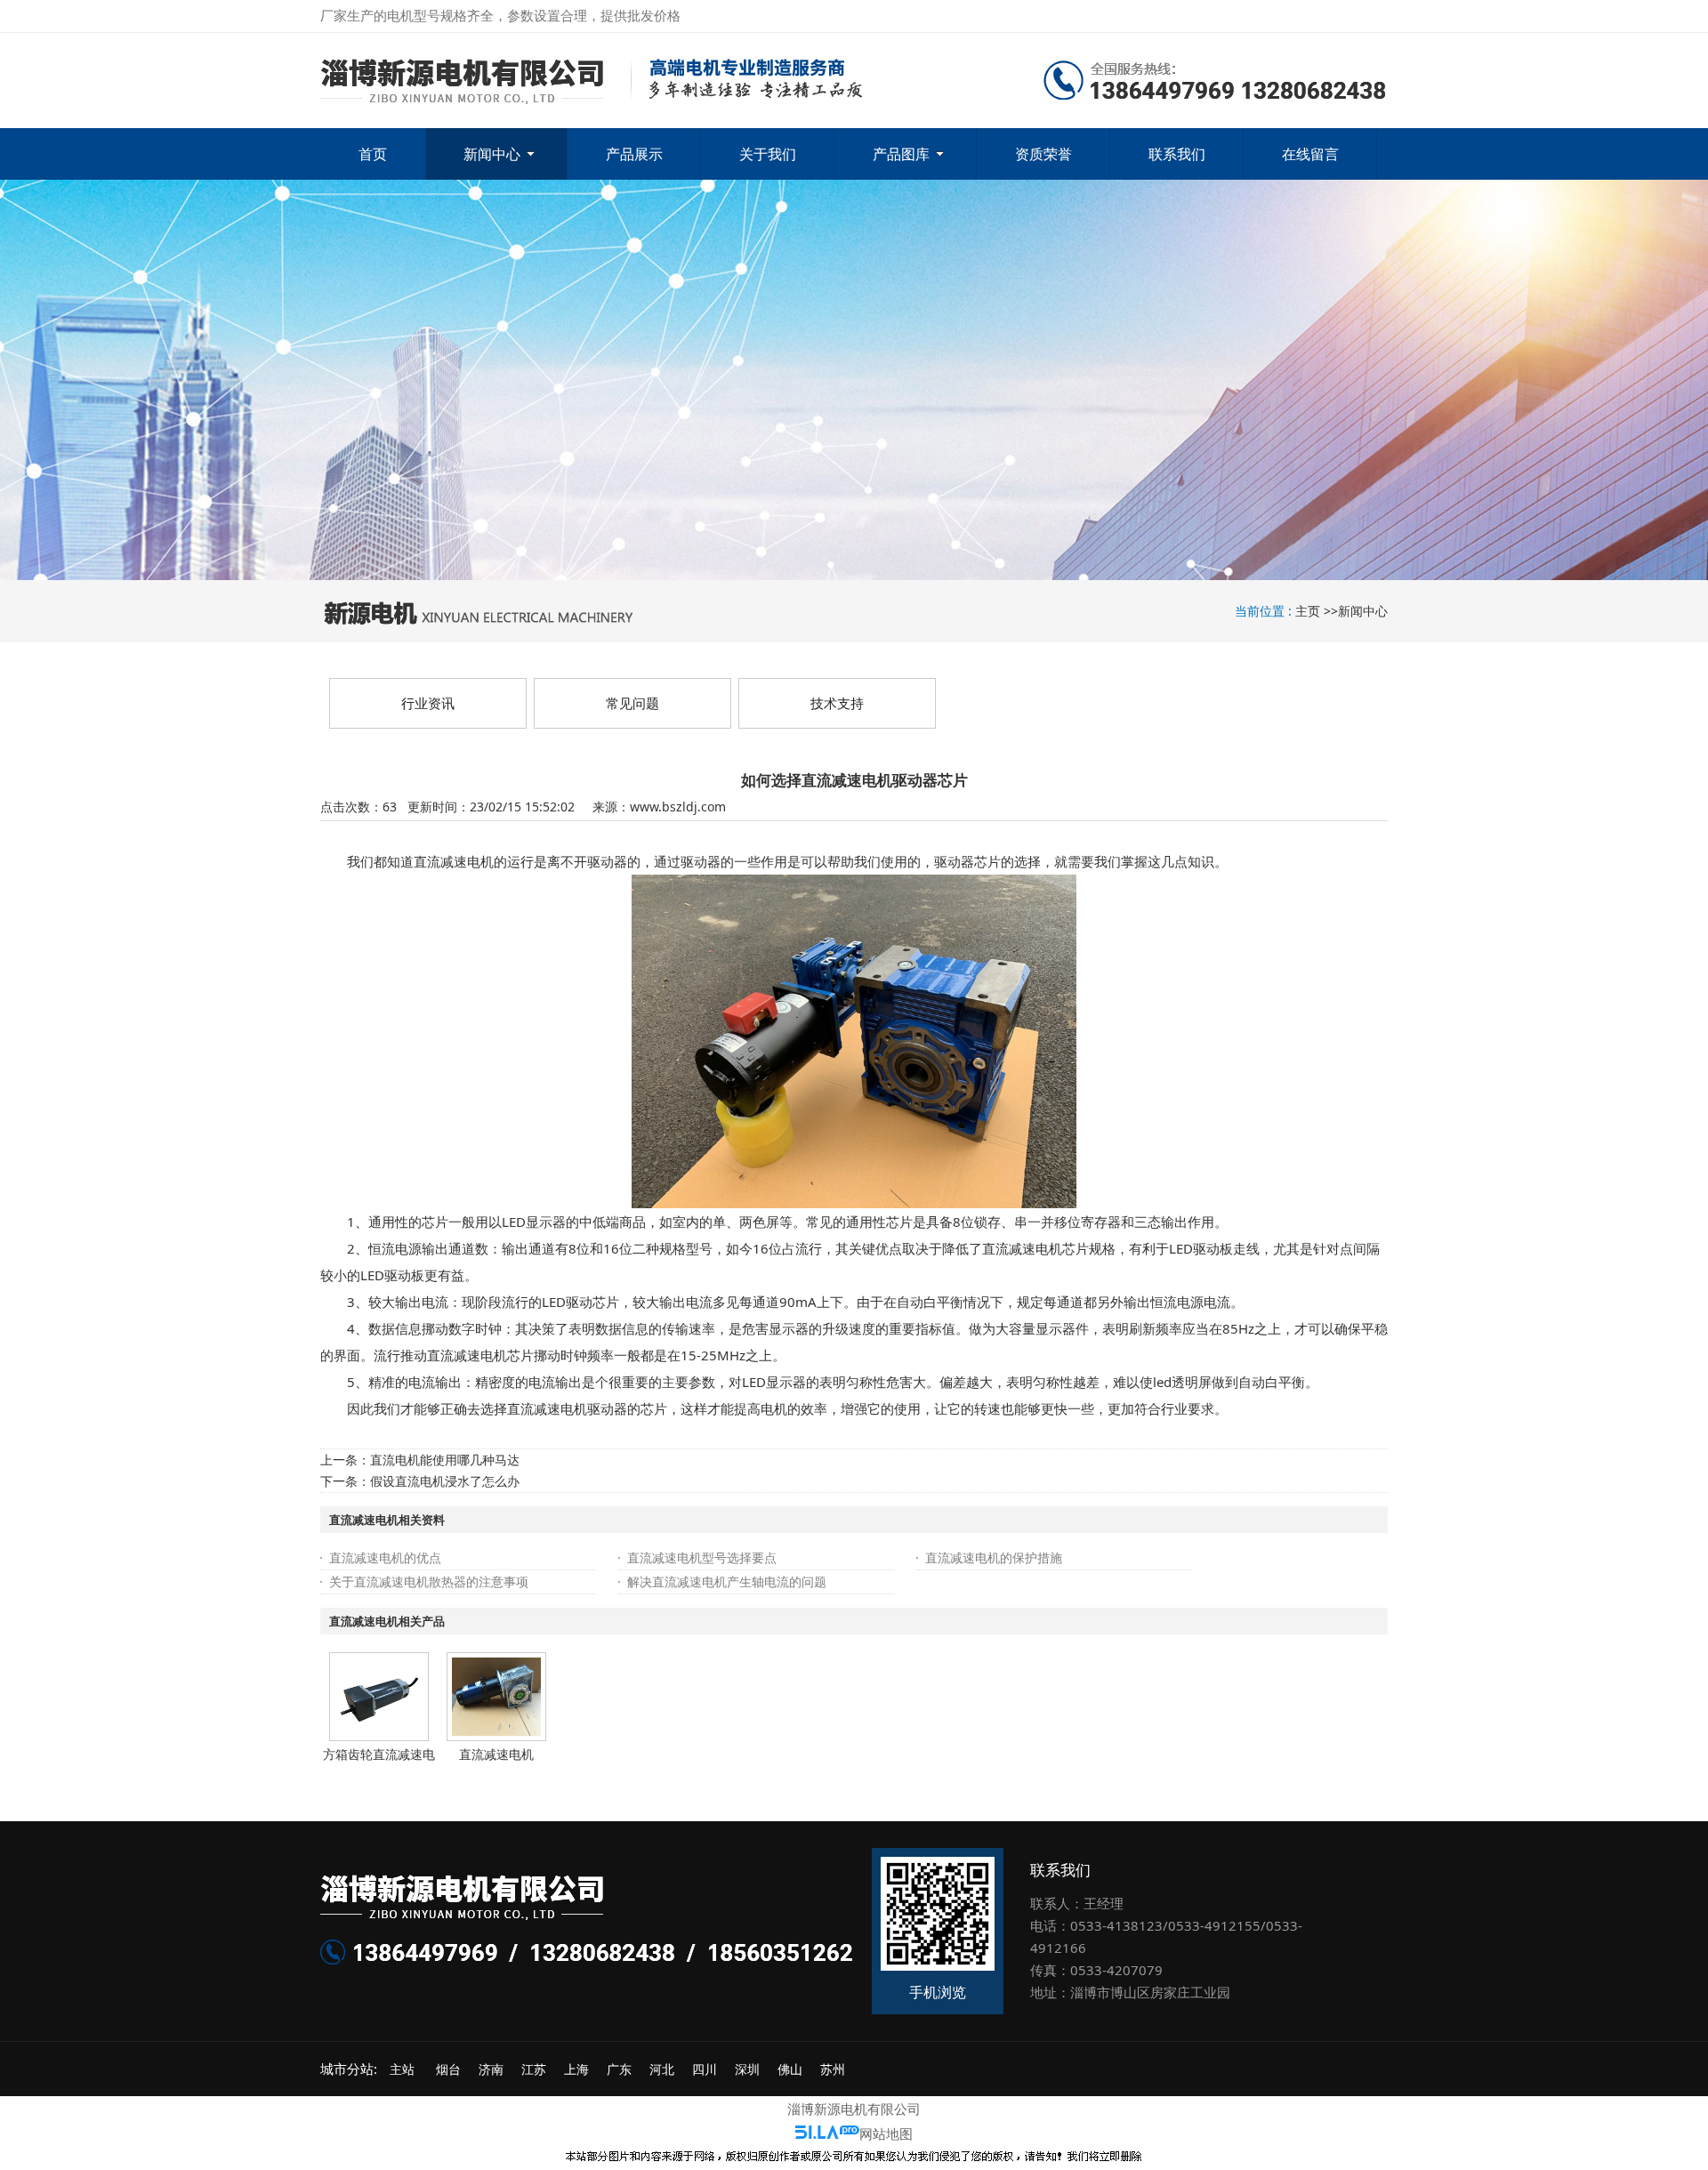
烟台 (448, 2069)
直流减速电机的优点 (385, 1557)
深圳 (747, 2069)
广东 (619, 2069)
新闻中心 (1363, 611)
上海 (576, 2069)
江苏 (534, 2069)
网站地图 (886, 2134)
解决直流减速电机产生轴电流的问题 (727, 1581)
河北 (662, 2069)
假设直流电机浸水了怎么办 (445, 1481)
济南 (491, 2069)
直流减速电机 (496, 1754)
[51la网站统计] (827, 2134)
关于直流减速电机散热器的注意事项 (429, 1581)
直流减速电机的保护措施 (994, 1557)
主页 (1308, 611)
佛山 (790, 2069)
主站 (400, 2069)
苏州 (833, 2069)
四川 (705, 2069)
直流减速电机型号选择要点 (702, 1557)
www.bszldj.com (678, 807)
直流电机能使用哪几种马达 (445, 1460)
